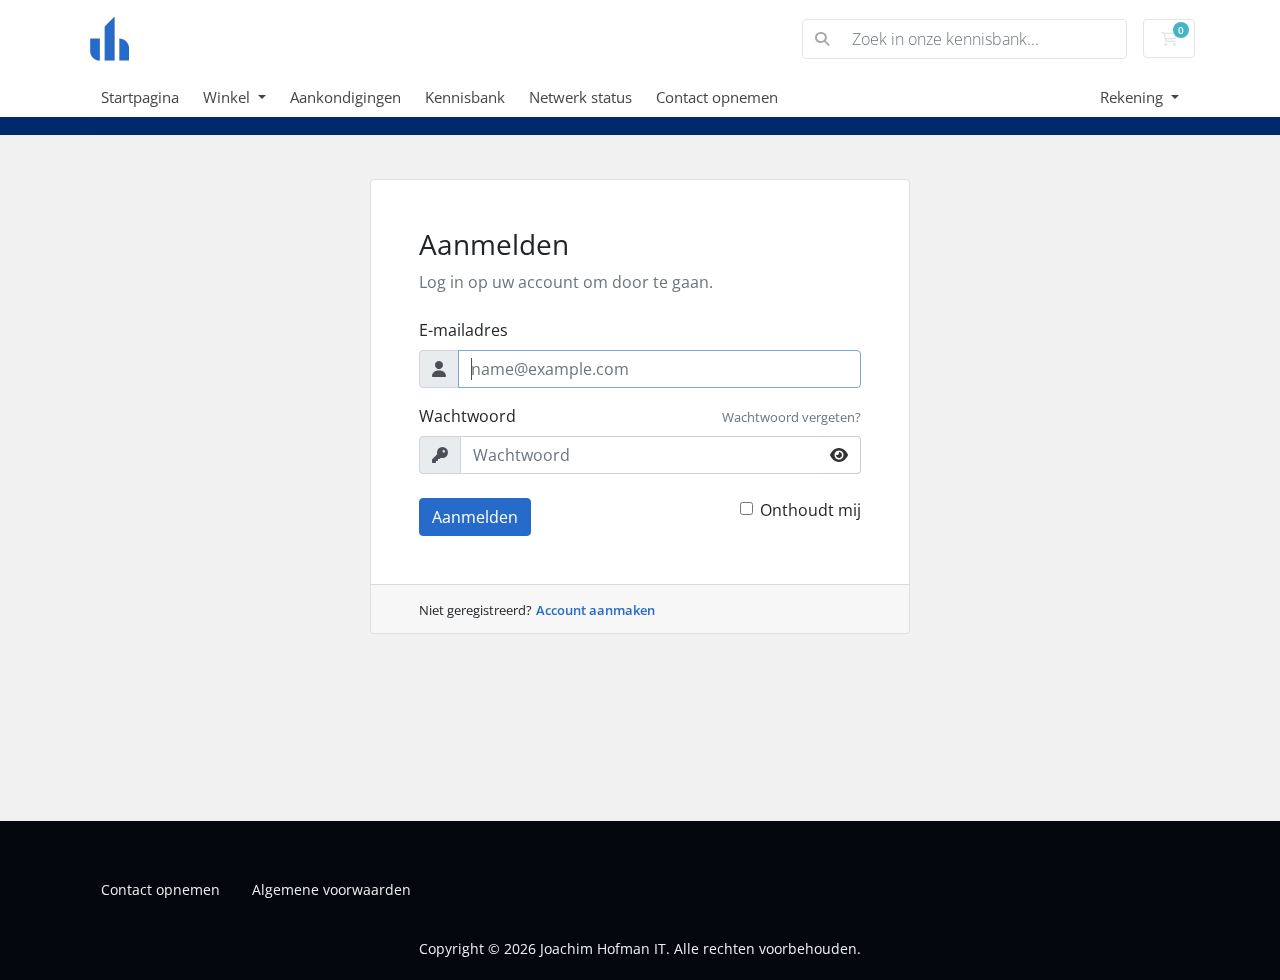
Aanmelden (475, 517)
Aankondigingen (345, 97)
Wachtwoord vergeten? (791, 417)
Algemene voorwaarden (331, 889)
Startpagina (140, 97)
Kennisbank (465, 97)
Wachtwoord (467, 416)
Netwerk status (580, 97)
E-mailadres (463, 330)
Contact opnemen (717, 97)
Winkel (228, 97)
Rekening (1133, 97)
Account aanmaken (595, 610)
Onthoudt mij (810, 510)
